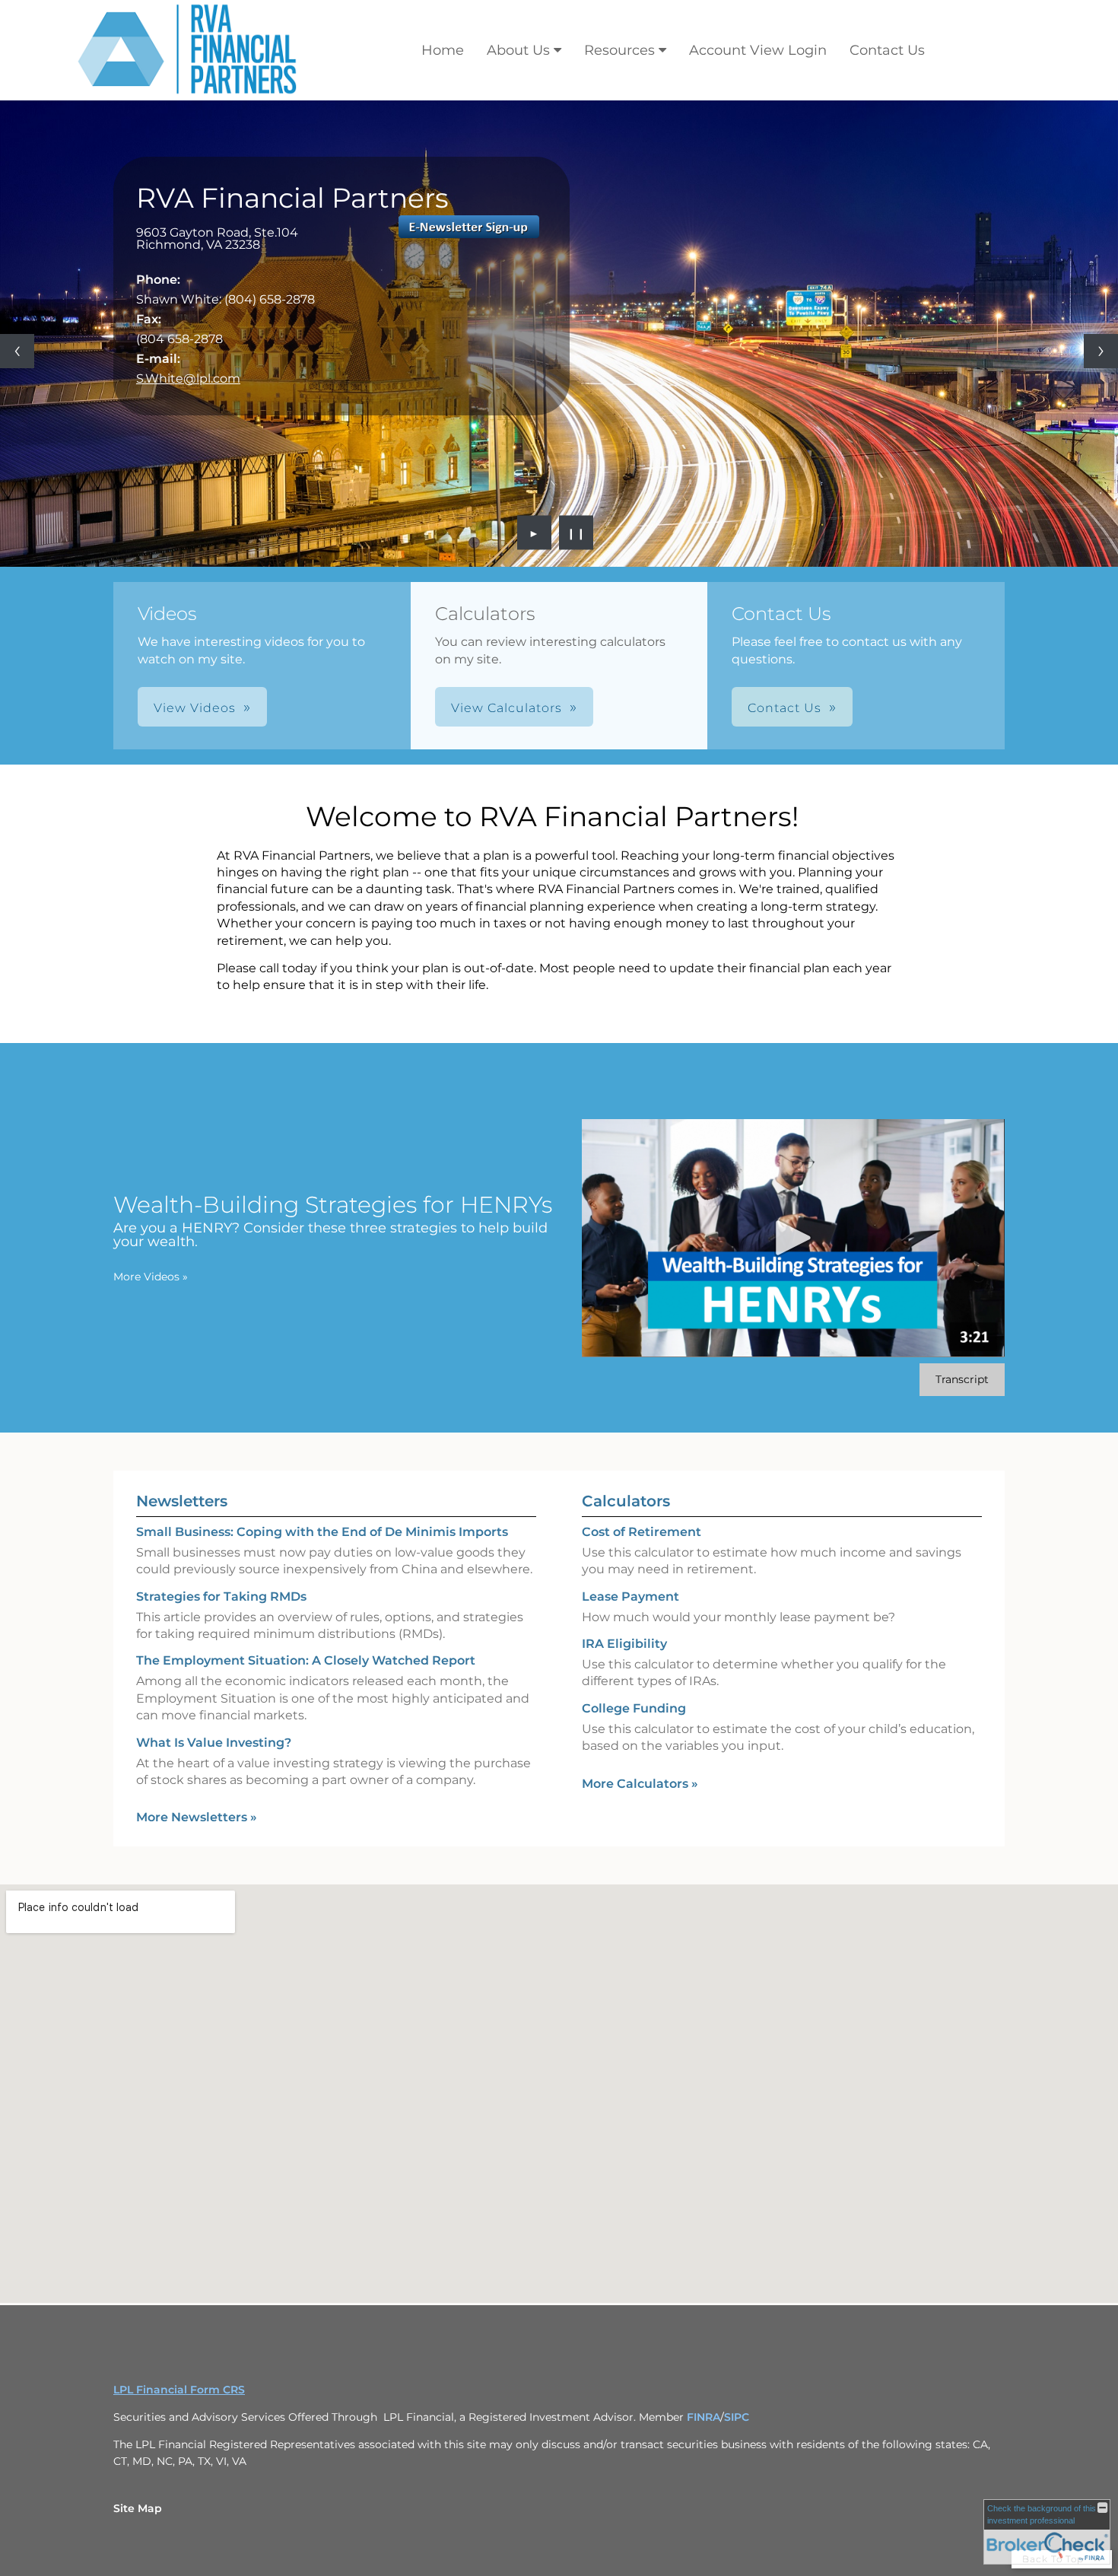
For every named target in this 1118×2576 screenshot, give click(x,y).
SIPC (737, 2417)
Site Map (138, 2508)
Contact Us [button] (785, 708)
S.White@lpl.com (188, 378)
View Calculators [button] (507, 708)
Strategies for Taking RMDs (221, 1596)
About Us (518, 50)
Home (443, 50)
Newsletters (182, 1501)
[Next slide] (1101, 351)
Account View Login (758, 50)
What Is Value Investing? (214, 1743)
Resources (619, 50)
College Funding (634, 1708)
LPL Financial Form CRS (179, 2390)
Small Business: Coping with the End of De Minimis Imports (322, 1532)
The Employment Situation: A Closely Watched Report (306, 1660)
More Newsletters (197, 1817)
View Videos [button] (195, 708)
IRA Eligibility (624, 1644)
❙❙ (576, 533)
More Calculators (640, 1784)
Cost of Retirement (642, 1532)
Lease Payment (630, 1596)
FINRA (704, 2417)
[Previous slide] (17, 351)
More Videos (151, 1277)
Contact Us (887, 50)
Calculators (626, 1501)
